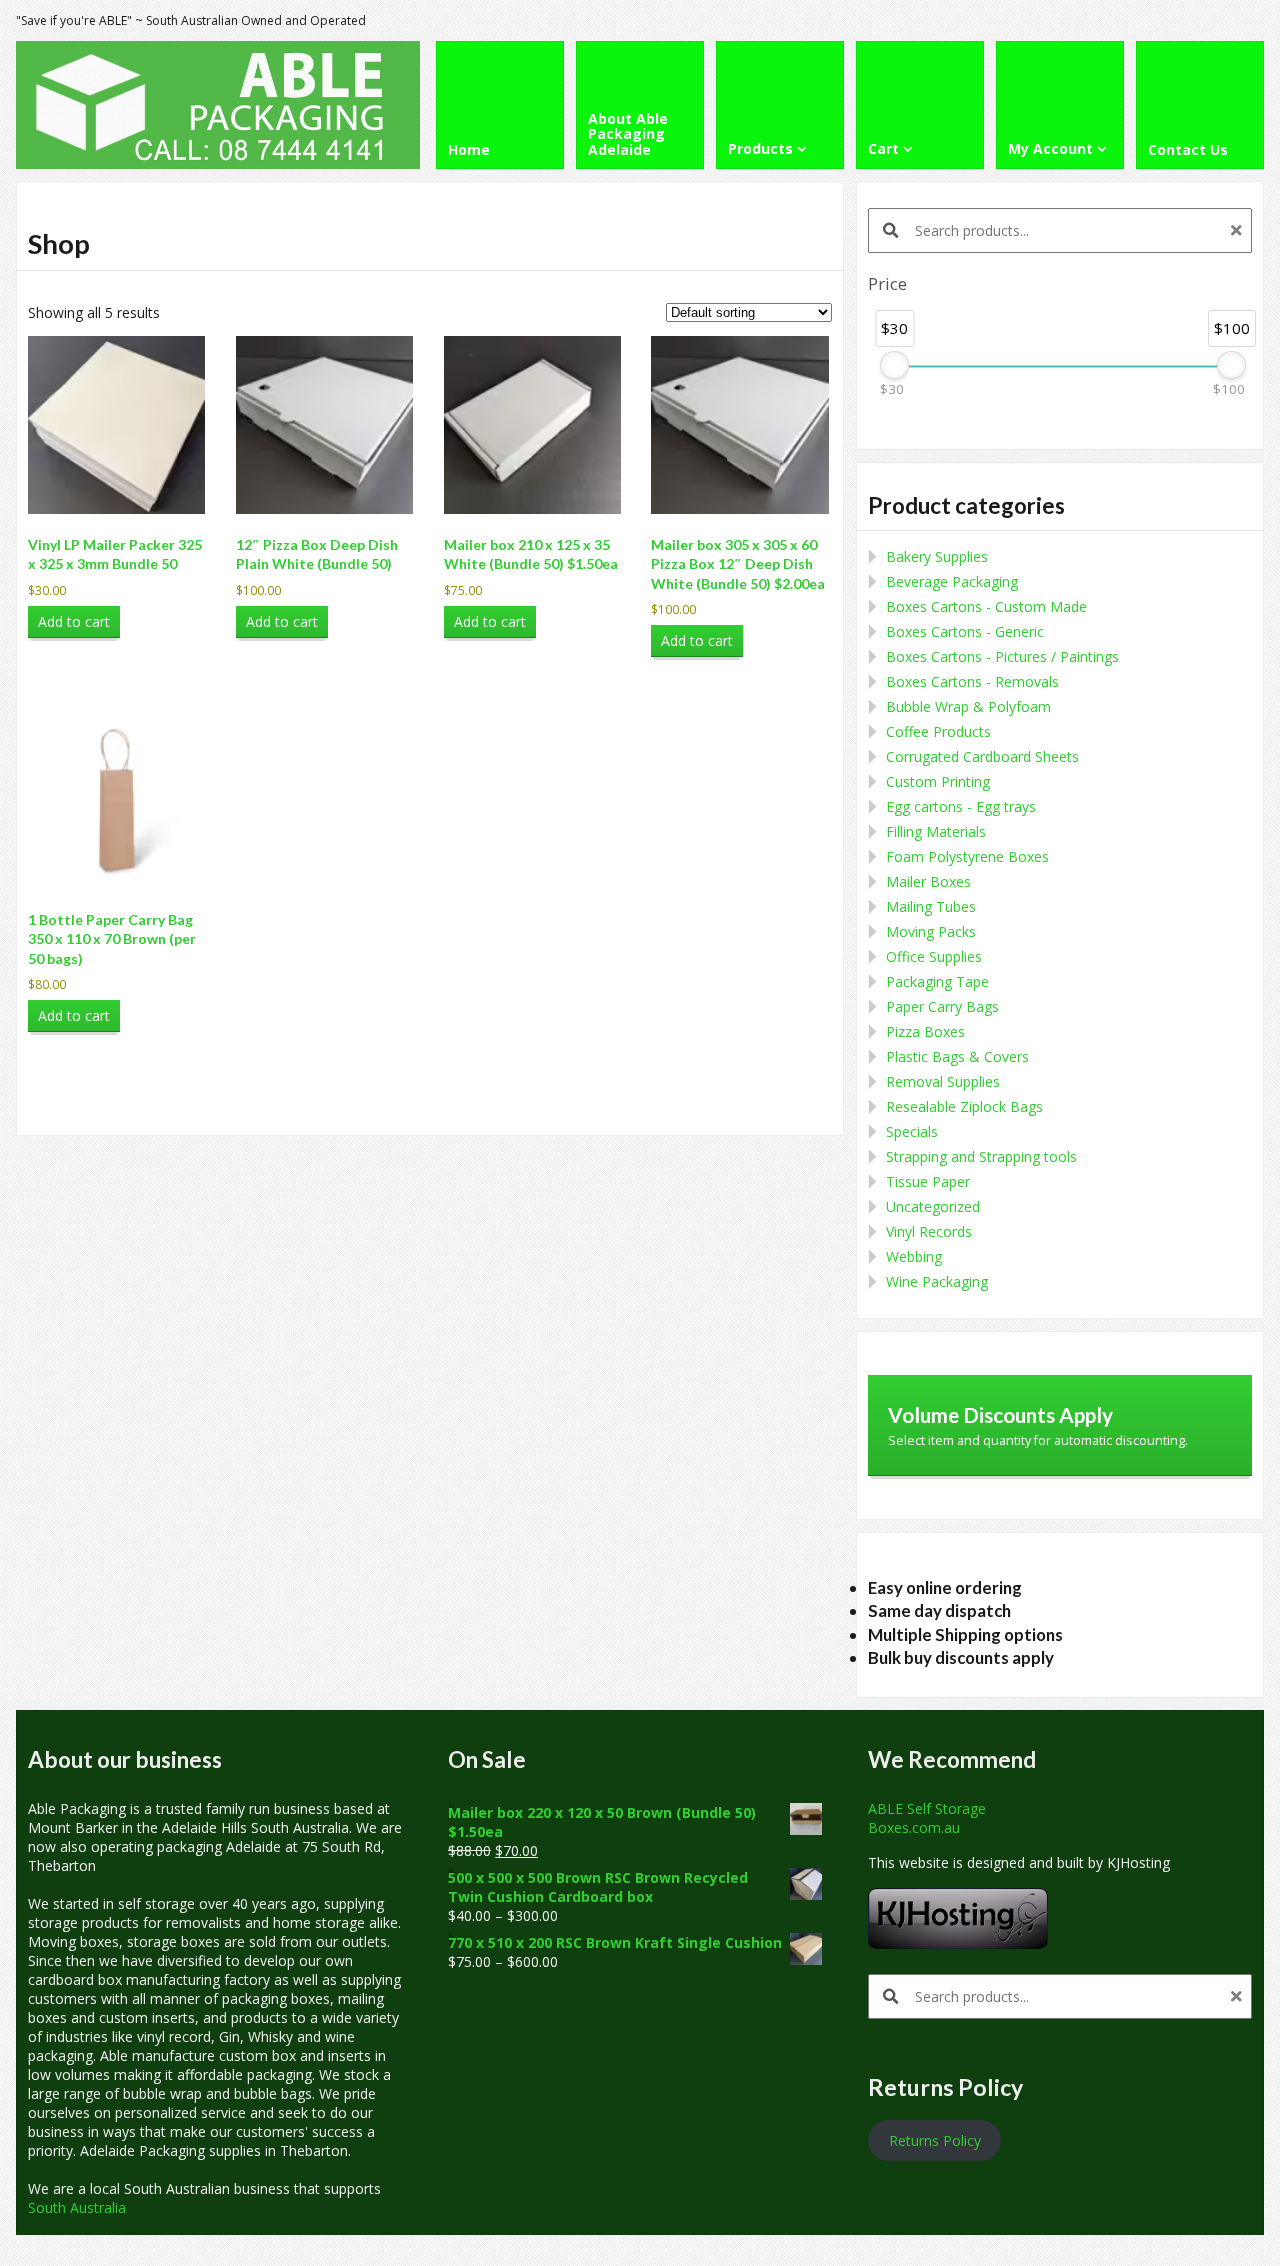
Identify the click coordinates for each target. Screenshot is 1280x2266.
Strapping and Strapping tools (981, 1156)
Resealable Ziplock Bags (964, 1106)
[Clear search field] (1239, 230)
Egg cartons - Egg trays (961, 806)
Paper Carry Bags (942, 1006)
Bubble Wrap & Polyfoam (968, 706)
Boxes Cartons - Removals (972, 681)
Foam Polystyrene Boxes (967, 856)
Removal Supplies (943, 1081)
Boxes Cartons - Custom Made (986, 606)
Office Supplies (934, 956)
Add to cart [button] (74, 621)
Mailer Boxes (928, 881)
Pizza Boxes (925, 1031)
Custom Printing (938, 781)
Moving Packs (931, 931)
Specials (912, 1131)
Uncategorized (933, 1206)
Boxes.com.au (914, 1827)
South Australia (77, 2207)
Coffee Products (938, 731)
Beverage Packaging (952, 581)
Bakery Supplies (937, 556)
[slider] (894, 365)
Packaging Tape (937, 981)
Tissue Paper (928, 1181)
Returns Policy (935, 2140)
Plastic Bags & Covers (957, 1056)
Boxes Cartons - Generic (965, 631)
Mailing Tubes (931, 906)
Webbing (914, 1256)
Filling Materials (936, 831)
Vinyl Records (929, 1231)
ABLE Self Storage (927, 1808)
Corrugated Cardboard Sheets (982, 756)
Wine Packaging (937, 1281)
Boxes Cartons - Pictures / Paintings (1002, 656)
